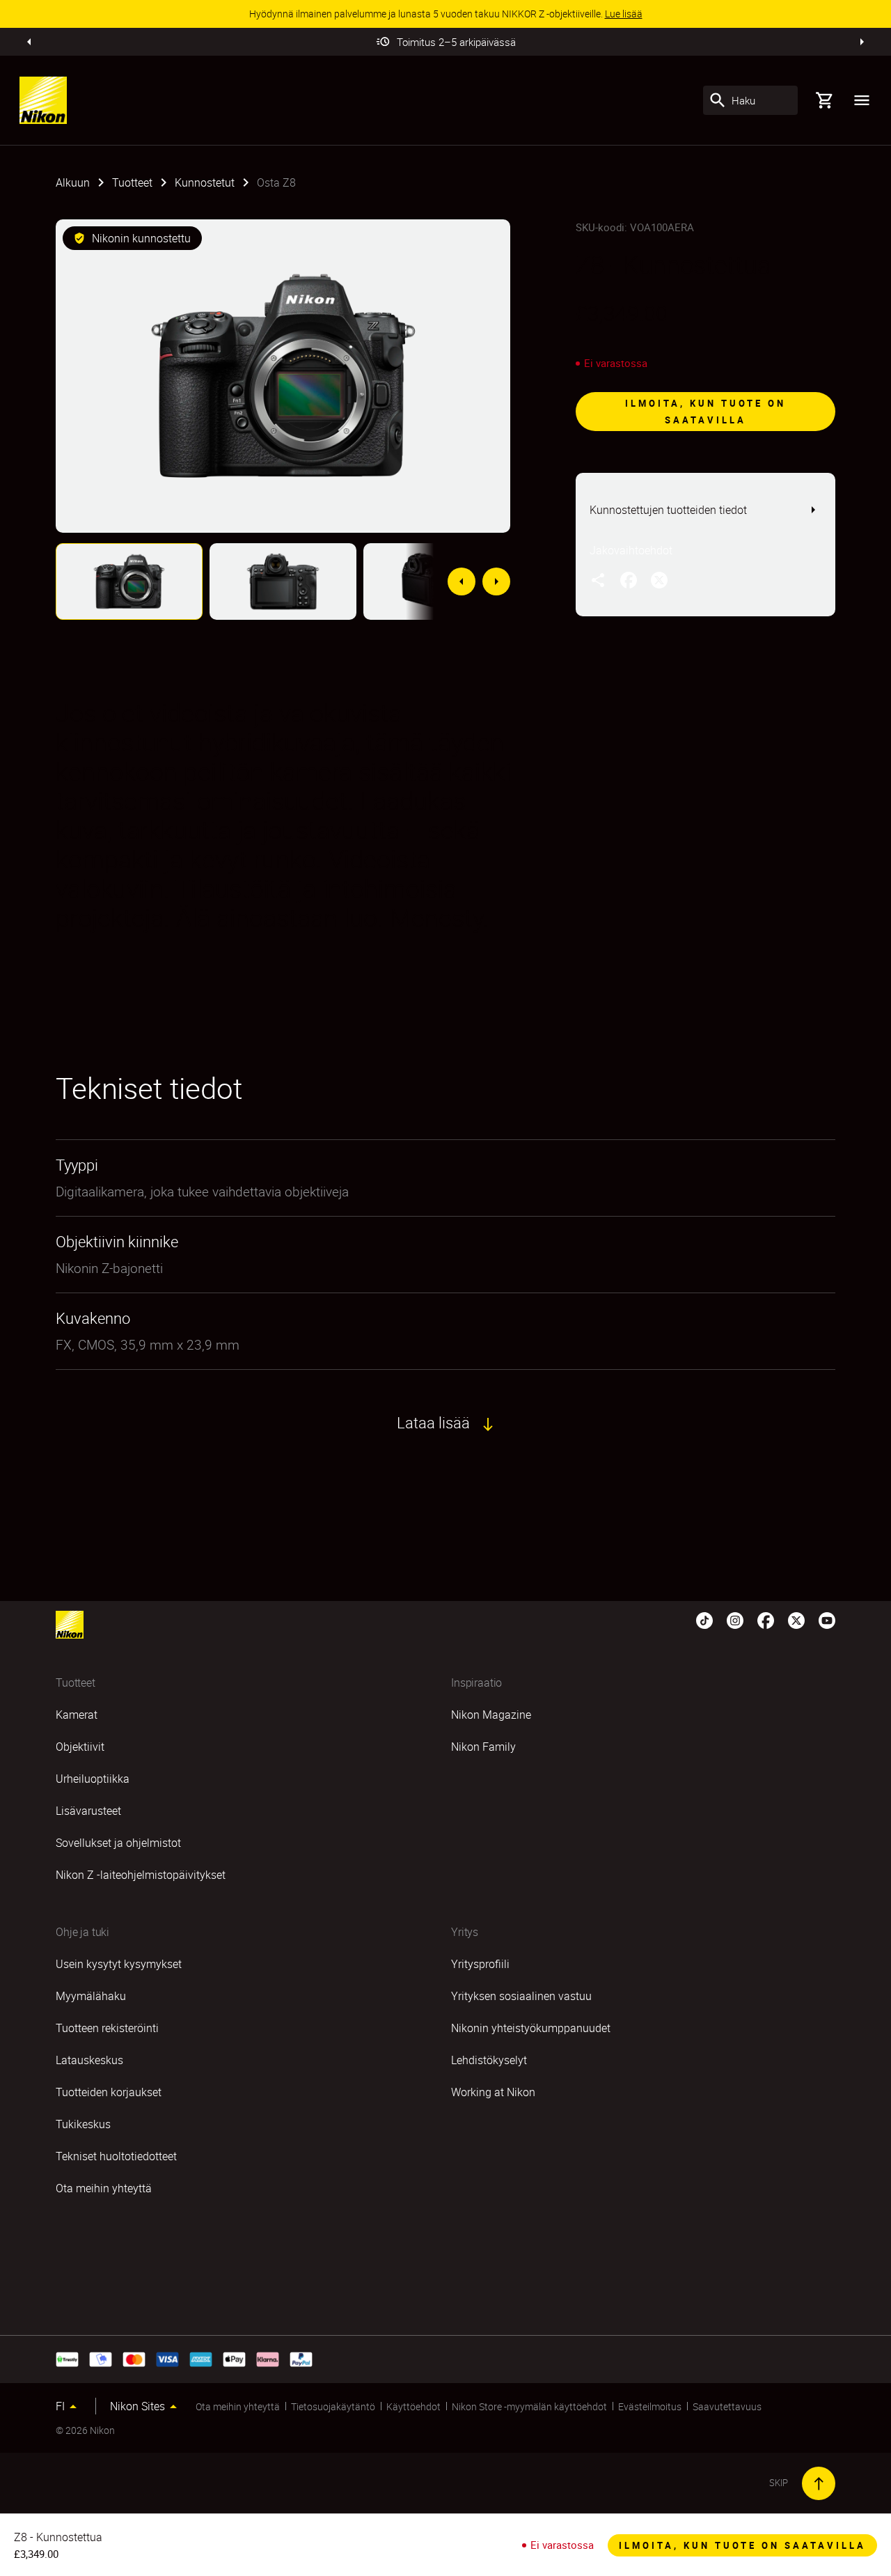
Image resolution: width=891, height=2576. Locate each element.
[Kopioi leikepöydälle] (598, 579)
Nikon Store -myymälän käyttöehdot (529, 2406)
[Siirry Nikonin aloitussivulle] (43, 100)
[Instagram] (735, 1619)
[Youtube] (827, 1619)
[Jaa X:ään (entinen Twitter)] (659, 579)
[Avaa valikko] (862, 100)
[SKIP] (819, 2483)
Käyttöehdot (413, 2406)
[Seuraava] (862, 42)
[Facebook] (766, 1619)
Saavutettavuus (727, 2406)
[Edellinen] (29, 42)
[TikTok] (704, 1619)
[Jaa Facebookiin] (629, 579)
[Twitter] (796, 1619)
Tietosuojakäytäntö (333, 2406)
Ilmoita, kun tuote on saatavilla (705, 412)
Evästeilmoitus (650, 2406)
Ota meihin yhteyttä (238, 2406)
